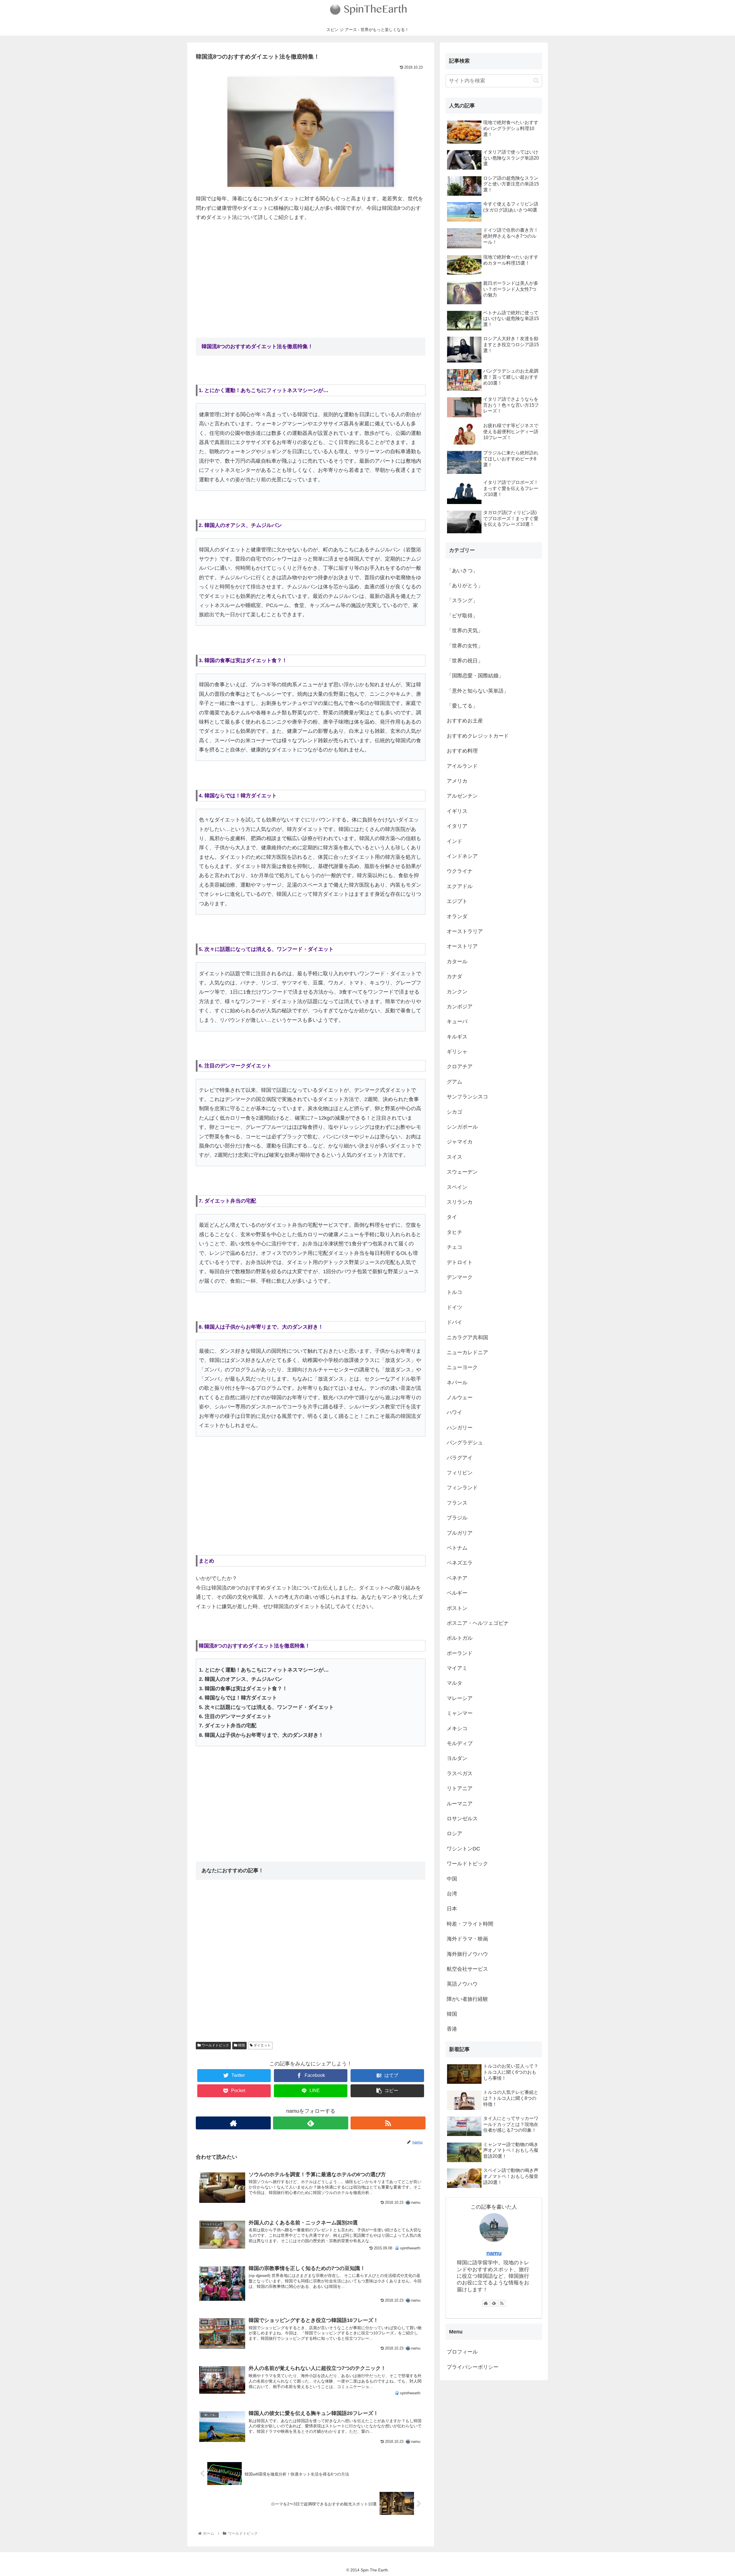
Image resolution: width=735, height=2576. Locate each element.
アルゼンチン (462, 796)
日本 (452, 1909)
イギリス (457, 811)
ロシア (454, 1833)
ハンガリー (460, 1428)
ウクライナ (460, 871)
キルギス (457, 1037)
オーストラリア (465, 931)
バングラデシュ (465, 1443)
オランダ (457, 916)
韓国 (241, 2045)
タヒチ (454, 1232)
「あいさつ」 (462, 571)
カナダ (454, 976)
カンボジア (460, 1007)
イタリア (457, 826)
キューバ (457, 1022)
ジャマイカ (460, 1142)
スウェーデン (462, 1172)
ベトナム (457, 1548)
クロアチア (460, 1067)
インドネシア (462, 856)
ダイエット (262, 2045)
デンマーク (460, 1277)
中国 (452, 1879)
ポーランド (460, 1653)
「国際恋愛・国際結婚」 (475, 676)
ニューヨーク (462, 1367)
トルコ (454, 1292)
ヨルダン (457, 1758)
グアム (454, 1082)
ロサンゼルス (462, 1819)
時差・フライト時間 (470, 1924)
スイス (454, 1157)
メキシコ (457, 1728)
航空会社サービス (467, 1969)
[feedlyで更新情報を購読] (311, 2123)
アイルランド (462, 766)
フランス (457, 1503)
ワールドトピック (215, 2045)
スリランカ (460, 1202)
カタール (457, 962)
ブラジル (457, 1518)
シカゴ (454, 1112)
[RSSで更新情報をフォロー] (388, 2123)
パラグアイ (460, 1458)
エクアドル (460, 886)
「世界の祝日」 (465, 661)
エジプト (457, 901)
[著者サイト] (233, 2123)
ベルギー (457, 1593)
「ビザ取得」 (462, 616)
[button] (536, 81)
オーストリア (462, 946)
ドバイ (454, 1322)
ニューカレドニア (467, 1352)
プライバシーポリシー (473, 2367)
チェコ (454, 1247)
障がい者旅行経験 (467, 1999)
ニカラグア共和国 (467, 1338)
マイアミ (457, 1668)
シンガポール (462, 1127)
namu (494, 2253)
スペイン (457, 1187)
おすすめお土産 (465, 721)
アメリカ (457, 781)
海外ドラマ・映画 (467, 1939)
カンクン (457, 992)
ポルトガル (460, 1638)
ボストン (457, 1608)
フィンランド (462, 1488)
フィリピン (460, 1473)
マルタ (454, 1683)
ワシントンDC (463, 1849)
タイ (452, 1217)
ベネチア (457, 1578)
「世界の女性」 (465, 646)
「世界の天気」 (465, 631)
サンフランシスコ (467, 1097)
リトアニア (460, 1788)
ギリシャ (457, 1052)
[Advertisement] (311, 270)
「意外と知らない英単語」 (478, 691)
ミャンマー (460, 1713)
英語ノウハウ (462, 1984)
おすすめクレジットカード (478, 736)
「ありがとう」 (465, 586)
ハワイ (454, 1412)
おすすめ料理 (462, 751)
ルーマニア (460, 1804)
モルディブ (460, 1743)
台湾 (452, 1894)
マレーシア (460, 1698)
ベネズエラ (460, 1563)
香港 (452, 2029)
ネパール (457, 1383)
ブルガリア (460, 1533)
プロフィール (462, 2352)
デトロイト (460, 1262)
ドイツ (454, 1307)
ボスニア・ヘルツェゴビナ (478, 1623)
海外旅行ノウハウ (467, 1954)
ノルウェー (460, 1397)
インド (454, 841)
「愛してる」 (462, 706)
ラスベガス (460, 1773)
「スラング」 (462, 600)
